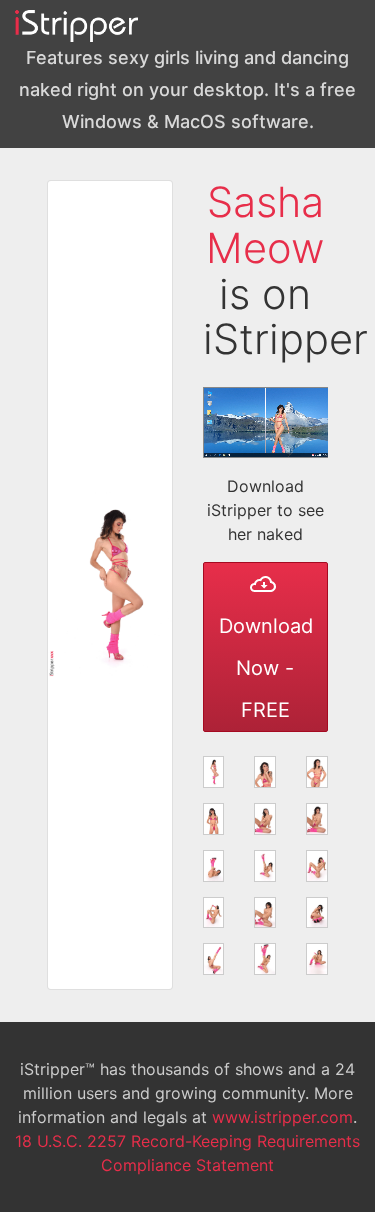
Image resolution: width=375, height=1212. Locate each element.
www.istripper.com (282, 1117)
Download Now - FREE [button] (266, 668)
